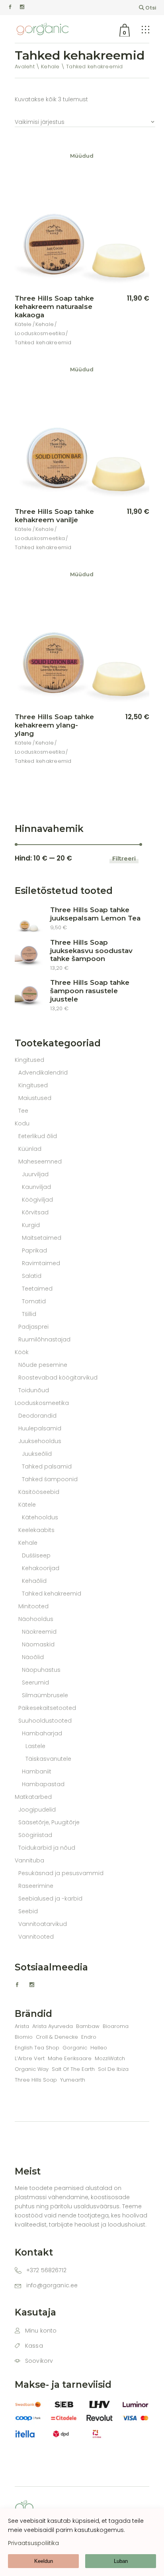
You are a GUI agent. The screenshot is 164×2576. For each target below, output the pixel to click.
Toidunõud (34, 1390)
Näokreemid (39, 1632)
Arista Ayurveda (53, 2026)
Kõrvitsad (35, 1212)
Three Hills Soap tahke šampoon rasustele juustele (90, 991)
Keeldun (44, 2561)
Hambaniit (37, 1771)
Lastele (35, 1746)
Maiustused (35, 1098)
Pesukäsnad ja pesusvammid (61, 1873)
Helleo (99, 2048)
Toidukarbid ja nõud (47, 1848)
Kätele (23, 324)
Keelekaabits (36, 1530)
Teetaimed (37, 1289)
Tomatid (34, 1301)
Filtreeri (124, 858)
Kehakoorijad (41, 1568)
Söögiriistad (35, 1835)
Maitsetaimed (42, 1238)
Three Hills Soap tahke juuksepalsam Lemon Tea (95, 914)
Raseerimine (36, 1886)
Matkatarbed (33, 1797)
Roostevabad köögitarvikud (58, 1378)
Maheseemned (40, 1162)
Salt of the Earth (73, 2069)
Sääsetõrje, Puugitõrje (49, 1822)
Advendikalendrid (43, 1073)
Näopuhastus (41, 1670)
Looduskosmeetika (40, 333)
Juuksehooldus (40, 1441)
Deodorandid (37, 1416)
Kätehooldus (40, 1517)
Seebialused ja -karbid (50, 1899)
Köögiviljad (37, 1200)
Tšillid (29, 1314)
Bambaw (88, 2026)
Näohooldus (36, 1619)
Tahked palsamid (47, 1466)
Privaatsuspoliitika (33, 2543)
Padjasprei (33, 1327)
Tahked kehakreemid (43, 343)
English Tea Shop (37, 2048)
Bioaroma (116, 2026)
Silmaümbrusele (45, 1695)
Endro (89, 2037)
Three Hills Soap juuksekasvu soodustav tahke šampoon (91, 951)
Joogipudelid (37, 1810)
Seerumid (35, 1683)
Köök (22, 1352)
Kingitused (29, 1060)
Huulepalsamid (40, 1428)
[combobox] (85, 118)
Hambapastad (43, 1784)
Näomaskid (38, 1644)
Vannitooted (36, 1937)
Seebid (28, 1911)
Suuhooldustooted (45, 1721)
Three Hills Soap (36, 2080)
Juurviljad (35, 1174)
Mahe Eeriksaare (70, 2058)
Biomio (24, 2037)
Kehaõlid (34, 1581)
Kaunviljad (36, 1187)
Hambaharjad (42, 1733)
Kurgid (31, 1225)
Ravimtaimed (41, 1263)
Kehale (45, 324)
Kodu (22, 1123)
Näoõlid (33, 1657)
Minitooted (33, 1606)
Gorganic (75, 2048)
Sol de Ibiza (113, 2069)
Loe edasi (125, 299)
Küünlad (30, 1149)
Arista (22, 2026)
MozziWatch (110, 2058)
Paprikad (34, 1250)
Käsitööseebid (39, 1492)
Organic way (32, 2069)
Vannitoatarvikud (43, 1924)
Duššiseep (36, 1555)
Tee (23, 1111)
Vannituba (29, 1860)
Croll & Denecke (57, 2037)
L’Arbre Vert (30, 2058)
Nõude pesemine (43, 1365)
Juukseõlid (37, 1454)
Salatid (32, 1276)
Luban (121, 2561)
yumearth (73, 2080)
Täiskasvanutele (48, 1759)
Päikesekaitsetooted (47, 1708)
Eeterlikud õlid (38, 1136)
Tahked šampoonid (50, 1479)
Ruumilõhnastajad (44, 1339)
